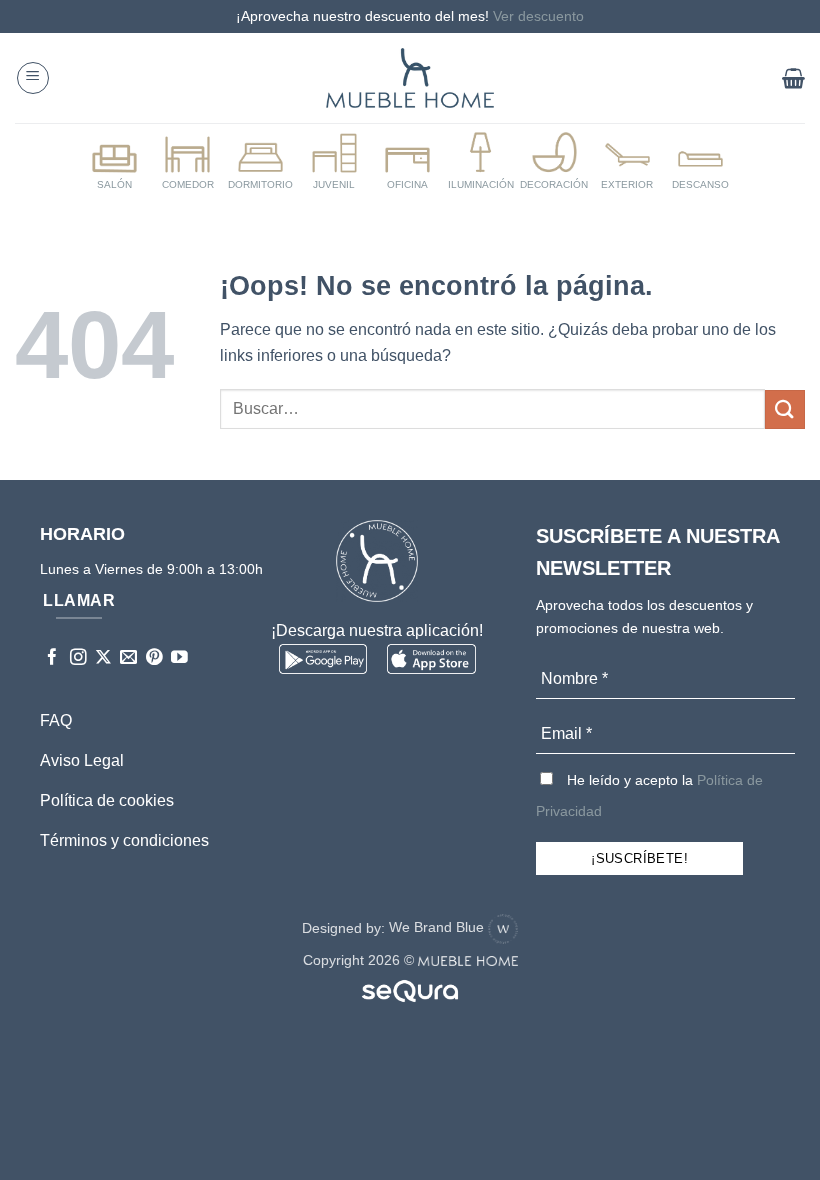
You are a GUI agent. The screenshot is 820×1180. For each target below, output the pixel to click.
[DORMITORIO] (261, 162)
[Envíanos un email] (128, 658)
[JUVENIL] (334, 162)
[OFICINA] (407, 162)
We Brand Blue (438, 927)
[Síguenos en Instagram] (78, 658)
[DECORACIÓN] (554, 162)
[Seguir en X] (103, 658)
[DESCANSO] (701, 162)
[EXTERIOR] (627, 162)
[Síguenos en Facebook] (52, 658)
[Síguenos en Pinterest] (154, 658)
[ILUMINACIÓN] (481, 162)
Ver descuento (538, 16)
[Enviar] (785, 409)
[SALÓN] (114, 162)
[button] (33, 78)
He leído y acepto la (649, 795)
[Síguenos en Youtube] (179, 658)
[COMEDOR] (187, 162)
